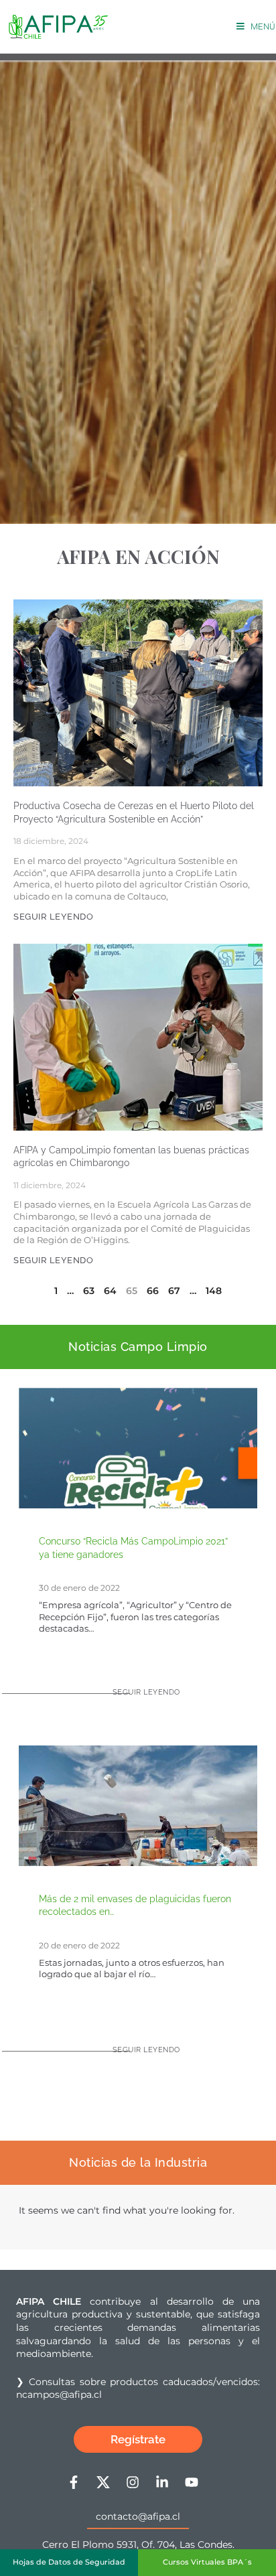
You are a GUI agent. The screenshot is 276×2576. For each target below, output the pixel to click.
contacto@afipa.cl (138, 2516)
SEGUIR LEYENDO (53, 917)
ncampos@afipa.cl (59, 2394)
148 (214, 1291)
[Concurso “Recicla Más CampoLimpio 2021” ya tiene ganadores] (138, 1506)
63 (89, 1291)
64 (110, 1291)
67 (174, 1291)
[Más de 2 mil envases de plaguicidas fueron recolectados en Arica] (138, 1834)
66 (153, 1291)
